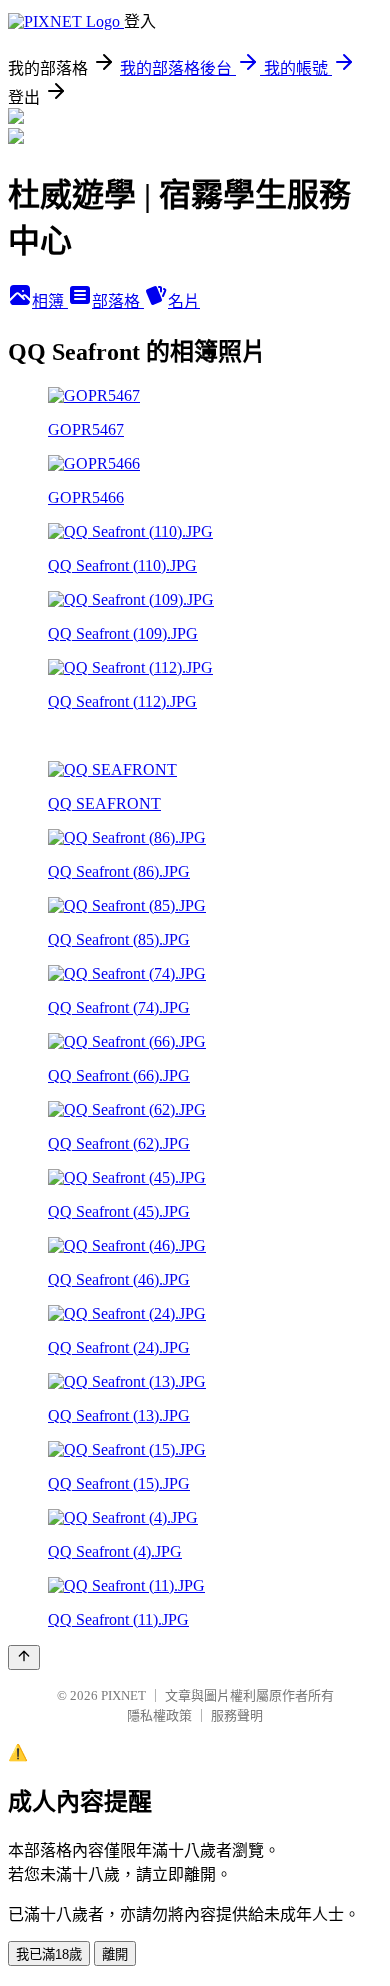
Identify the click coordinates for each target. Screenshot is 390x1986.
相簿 (50, 301)
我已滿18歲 (49, 1954)
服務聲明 (237, 1715)
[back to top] (24, 1657)
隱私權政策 (159, 1715)
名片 (184, 301)
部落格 (118, 301)
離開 (115, 1954)
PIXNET (123, 1695)
